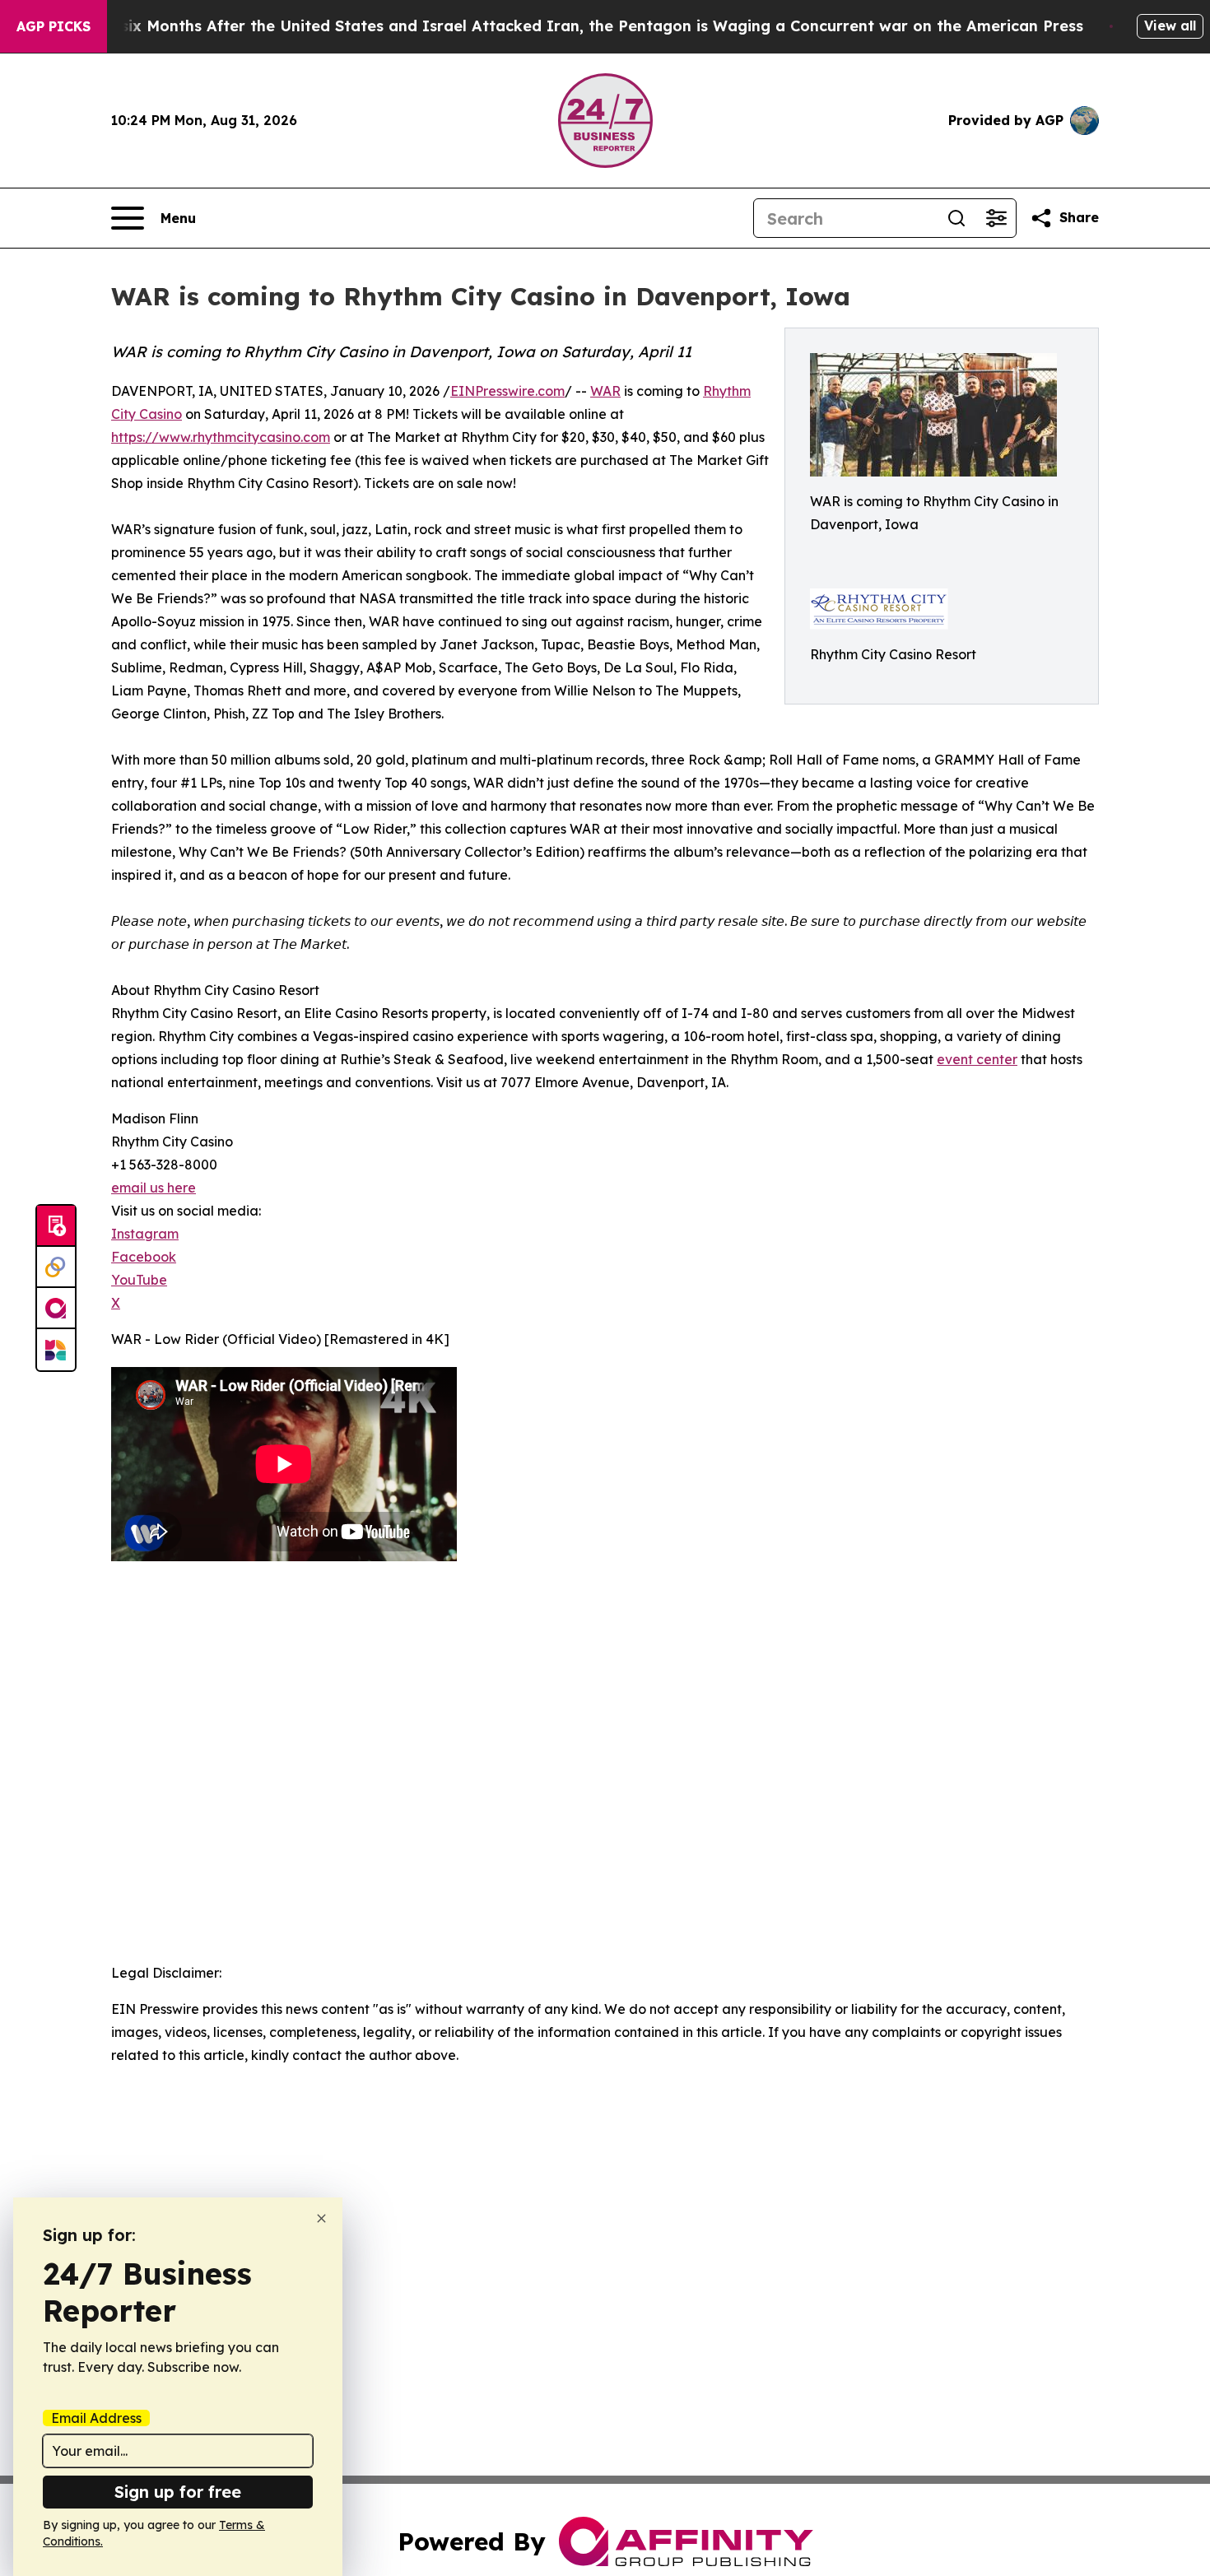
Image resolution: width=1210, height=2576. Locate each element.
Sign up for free (178, 2492)
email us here (154, 1188)
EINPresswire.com (507, 391)
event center (977, 1059)
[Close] (321, 2218)
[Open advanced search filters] (996, 218)
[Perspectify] (56, 1267)
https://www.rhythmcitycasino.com (221, 437)
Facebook (144, 1257)
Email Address (96, 2418)
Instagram (145, 1234)
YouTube (139, 1280)
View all (1170, 26)
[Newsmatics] (56, 1350)
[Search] (956, 218)
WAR (605, 391)
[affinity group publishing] (56, 1309)
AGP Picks (54, 26)
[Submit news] (56, 1226)
